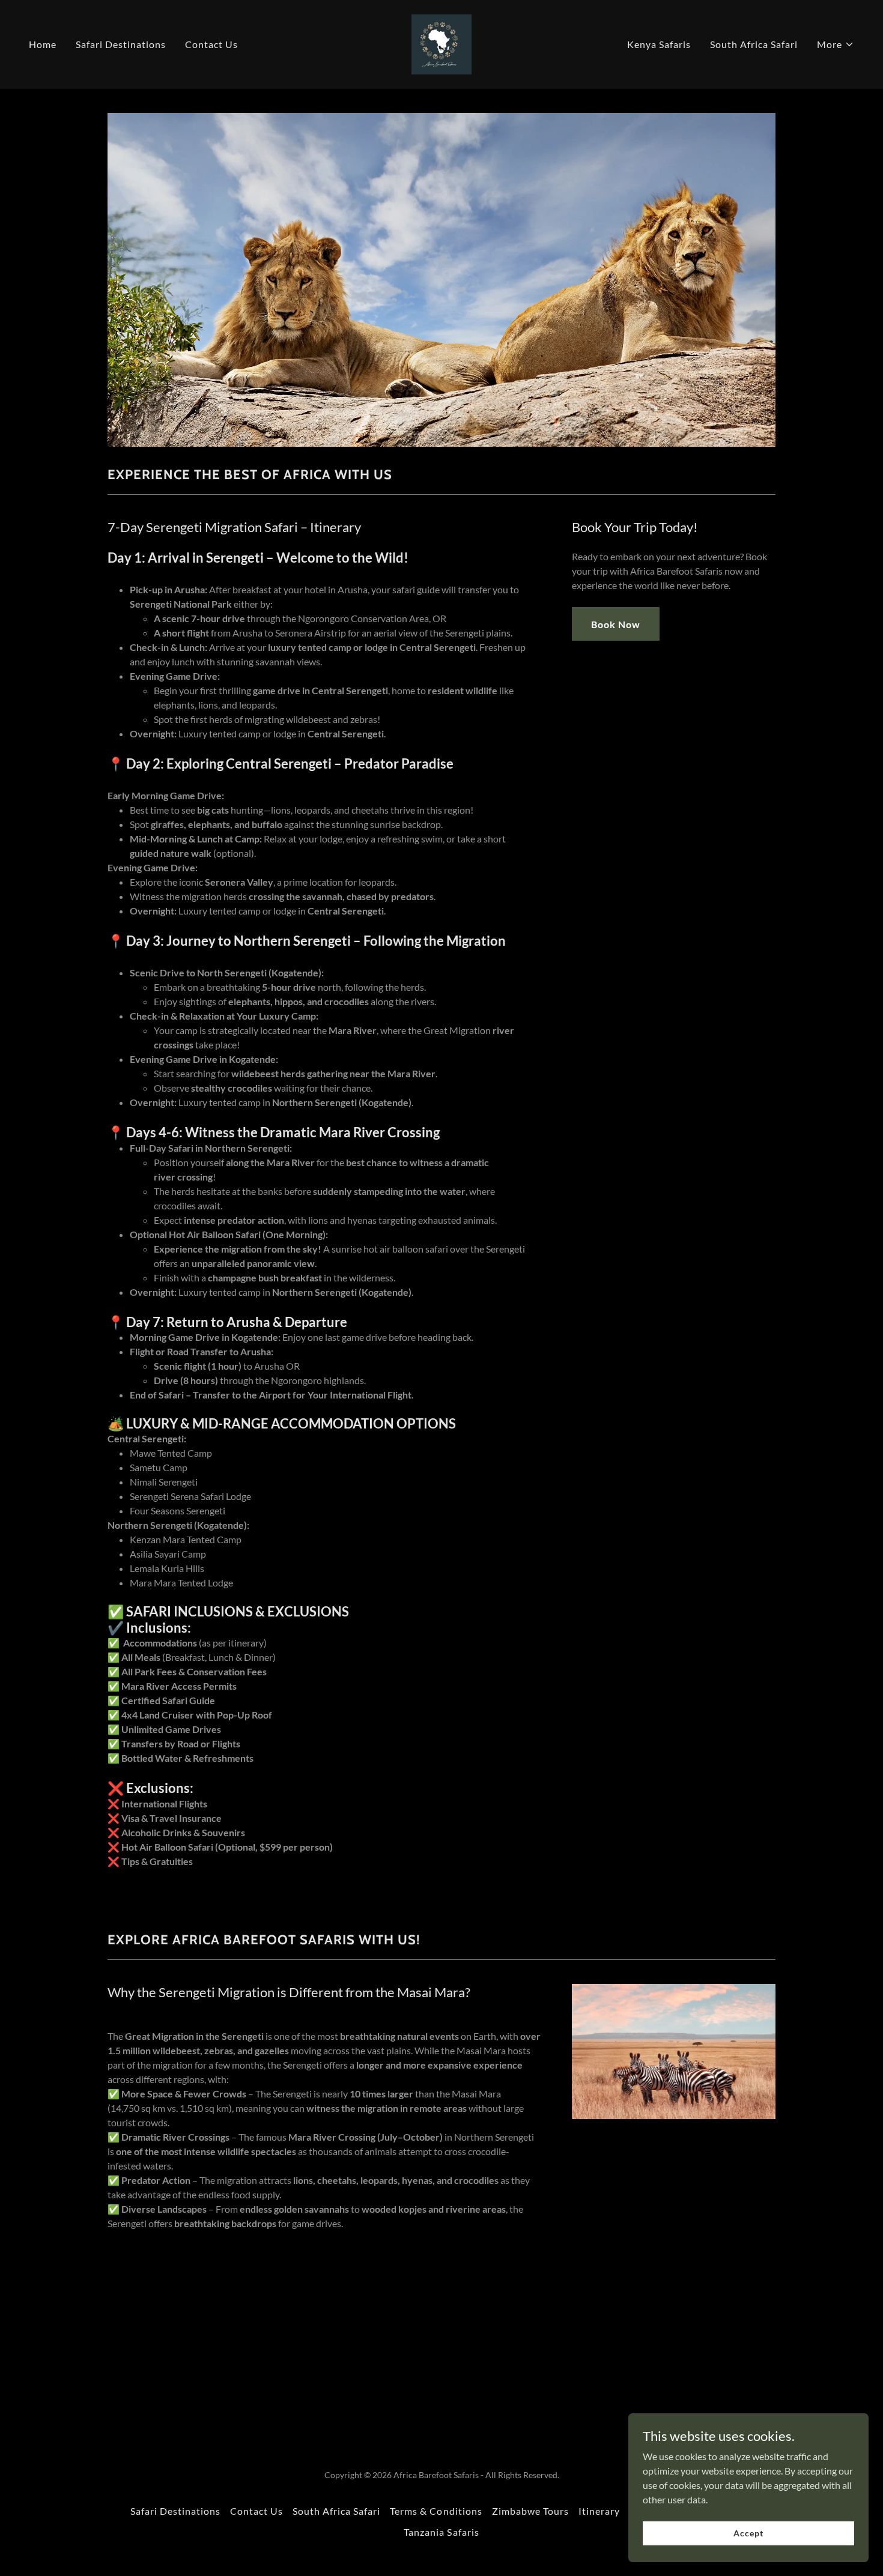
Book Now (616, 624)
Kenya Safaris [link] (659, 44)
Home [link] (43, 44)
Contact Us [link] (211, 44)
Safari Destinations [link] (121, 44)
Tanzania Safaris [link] (441, 2532)
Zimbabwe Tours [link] (530, 2511)
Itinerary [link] (599, 2511)
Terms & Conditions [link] (436, 2511)
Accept (748, 2533)
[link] (441, 43)
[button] (836, 44)
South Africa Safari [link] (754, 44)
